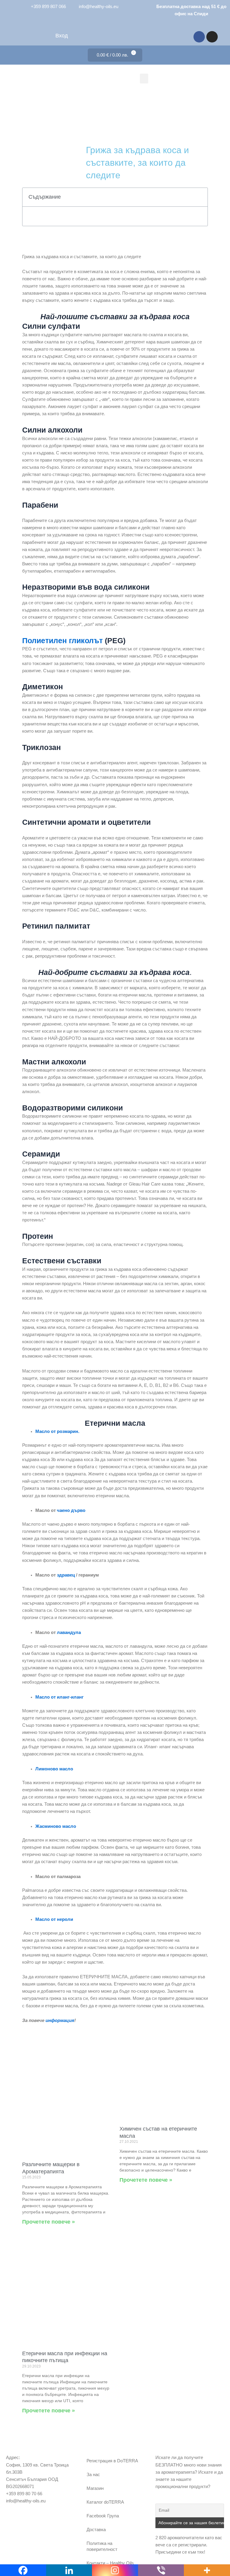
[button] (144, 79)
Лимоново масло (54, 1769)
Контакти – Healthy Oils (110, 2563)
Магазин (95, 2488)
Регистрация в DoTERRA (112, 2461)
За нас (93, 2475)
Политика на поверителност (102, 2546)
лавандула (69, 1632)
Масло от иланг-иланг (59, 1697)
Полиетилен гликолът (62, 640)
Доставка (96, 2530)
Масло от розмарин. (57, 1431)
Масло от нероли (54, 1919)
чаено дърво (71, 1510)
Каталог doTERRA (105, 2502)
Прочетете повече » (49, 2222)
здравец (66, 1575)
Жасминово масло (56, 1826)
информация (60, 2020)
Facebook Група (103, 2516)
